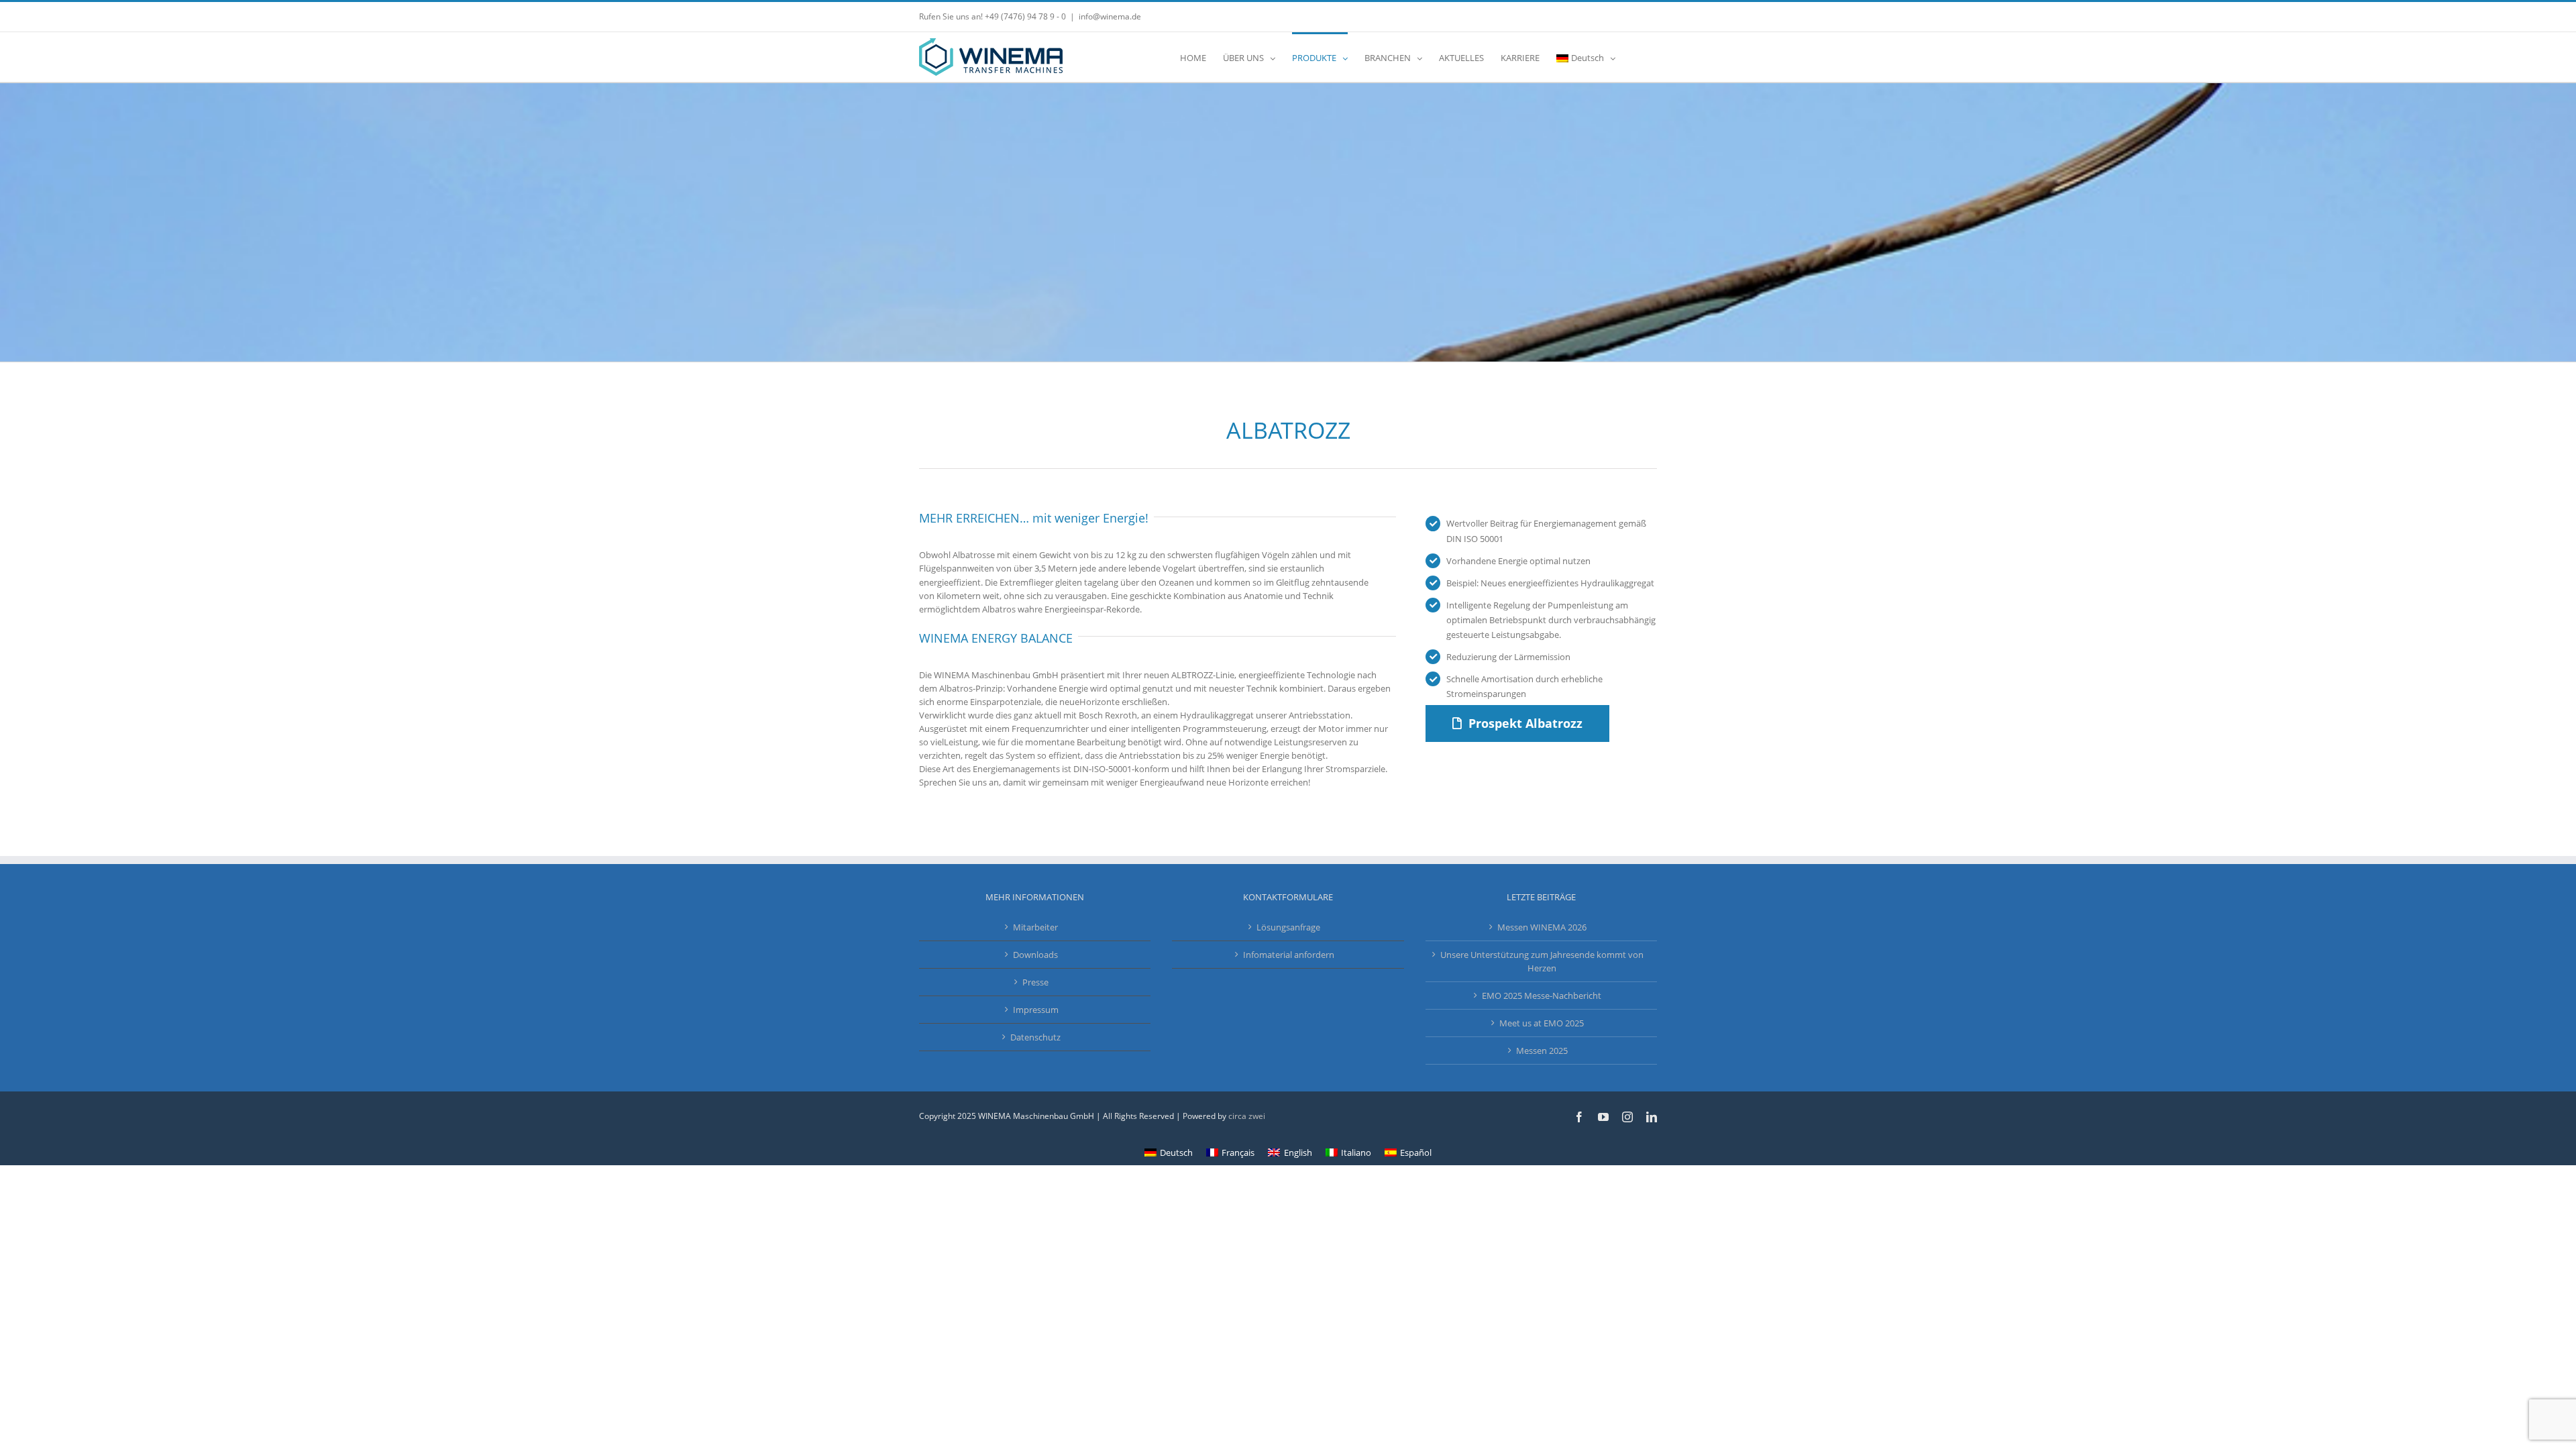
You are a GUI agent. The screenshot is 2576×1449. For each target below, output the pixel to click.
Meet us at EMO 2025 (1542, 1023)
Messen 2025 (1542, 1051)
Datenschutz (1035, 1037)
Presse (1035, 982)
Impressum (1036, 1010)
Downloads (1035, 955)
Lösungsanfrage (1288, 927)
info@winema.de (1110, 16)
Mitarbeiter (1035, 927)
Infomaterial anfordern (1289, 955)
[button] (1636, 57)
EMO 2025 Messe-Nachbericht (1542, 996)
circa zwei (1247, 1116)
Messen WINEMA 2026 (1542, 927)
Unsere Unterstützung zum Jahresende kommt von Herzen (1542, 961)
